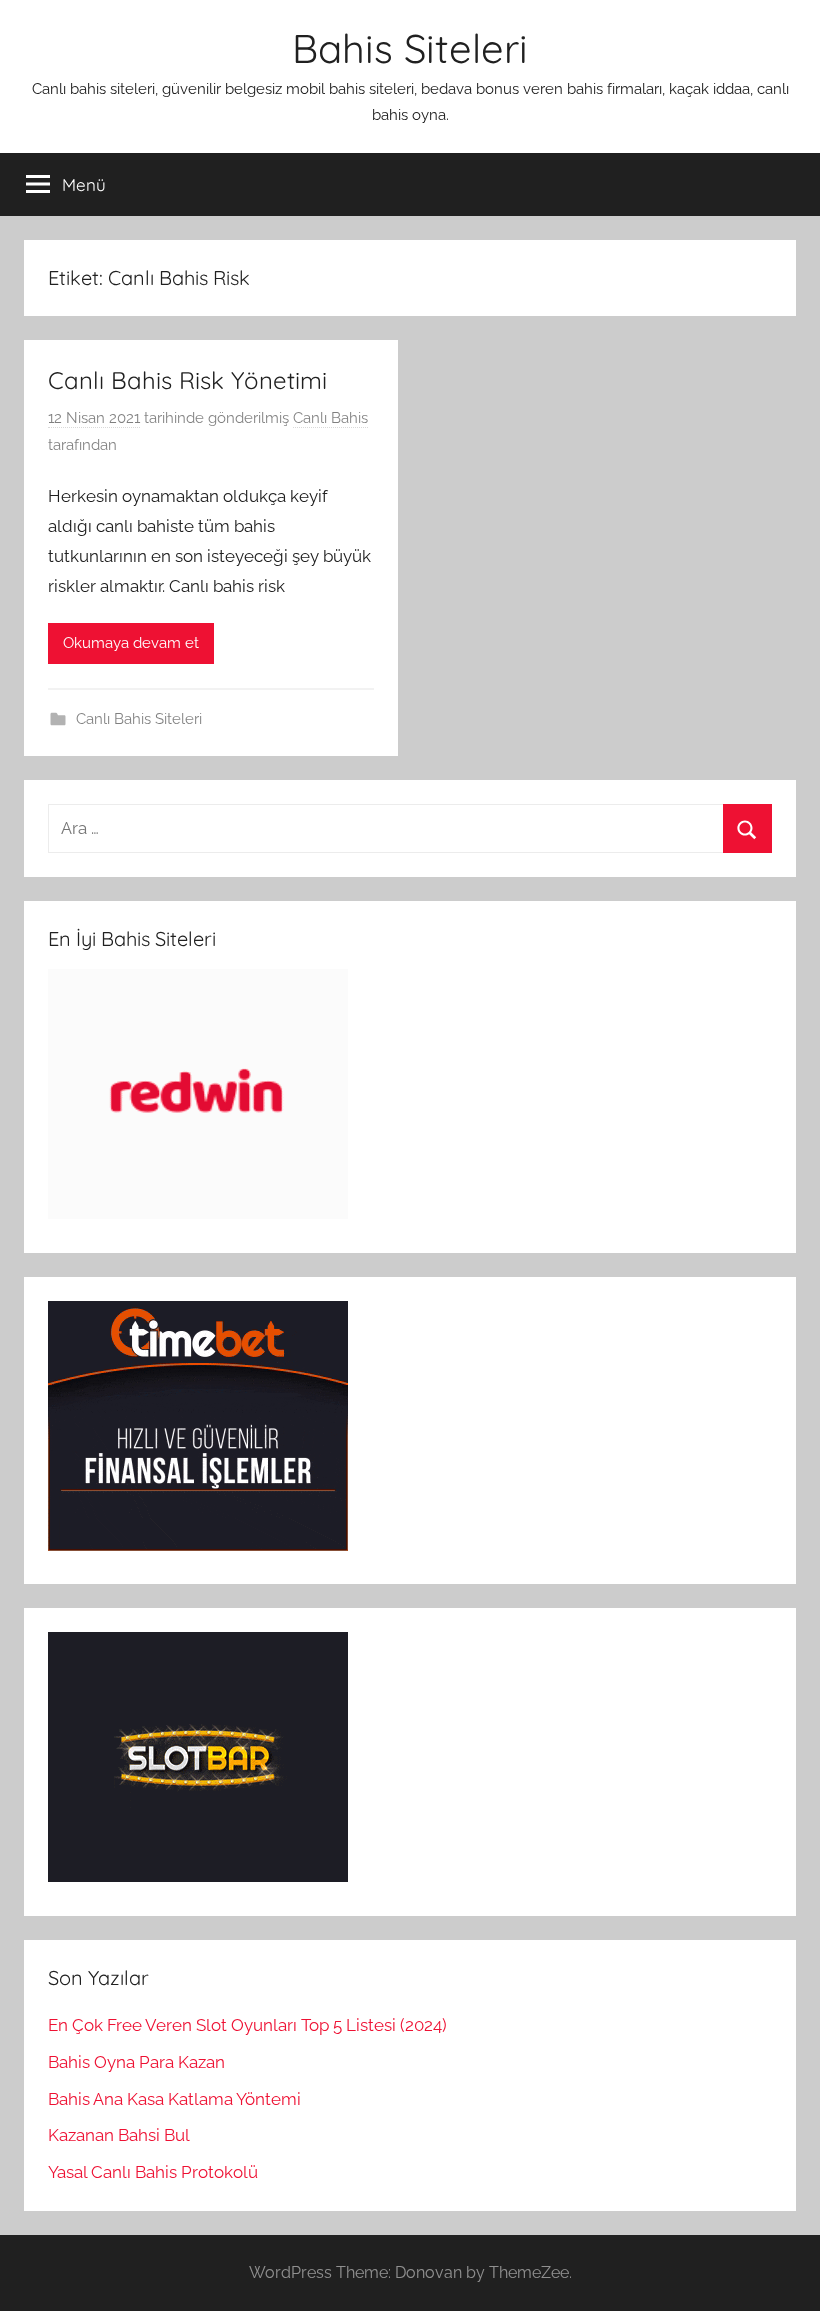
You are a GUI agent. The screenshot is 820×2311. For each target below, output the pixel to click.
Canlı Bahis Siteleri (139, 719)
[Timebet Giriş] (198, 1545)
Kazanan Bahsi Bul (119, 2135)
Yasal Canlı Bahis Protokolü (153, 2172)
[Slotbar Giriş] (198, 1876)
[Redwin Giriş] (198, 1213)
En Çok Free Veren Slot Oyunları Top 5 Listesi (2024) (247, 2025)
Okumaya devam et (131, 643)
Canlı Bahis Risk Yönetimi (187, 380)
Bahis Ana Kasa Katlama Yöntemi (174, 2099)
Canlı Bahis (330, 418)
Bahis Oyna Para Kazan (136, 2062)
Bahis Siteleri (410, 48)
